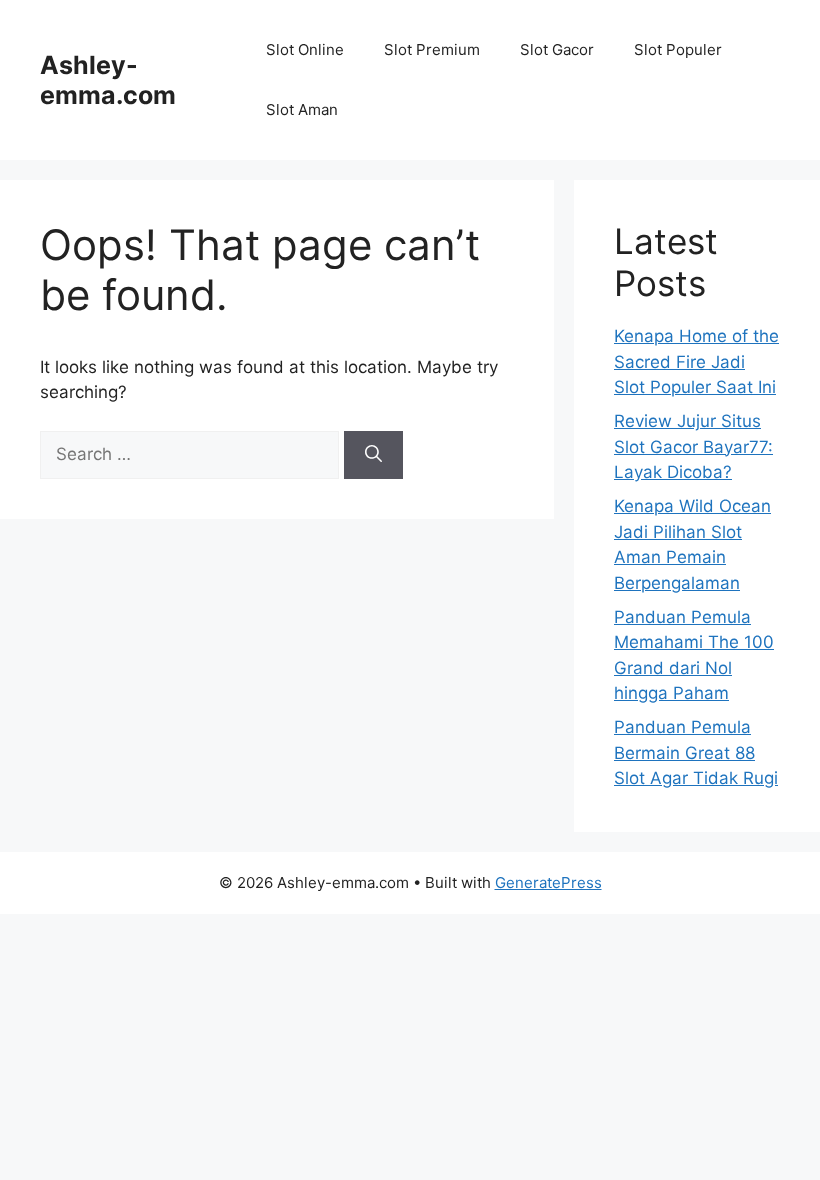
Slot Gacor (557, 49)
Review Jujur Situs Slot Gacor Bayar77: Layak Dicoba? (693, 446)
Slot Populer (678, 49)
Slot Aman (302, 109)
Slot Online (305, 49)
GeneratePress (548, 882)
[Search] (373, 455)
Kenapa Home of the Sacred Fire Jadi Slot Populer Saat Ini (696, 361)
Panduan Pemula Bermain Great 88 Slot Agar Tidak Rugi (696, 752)
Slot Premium (432, 49)
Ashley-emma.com (108, 80)
